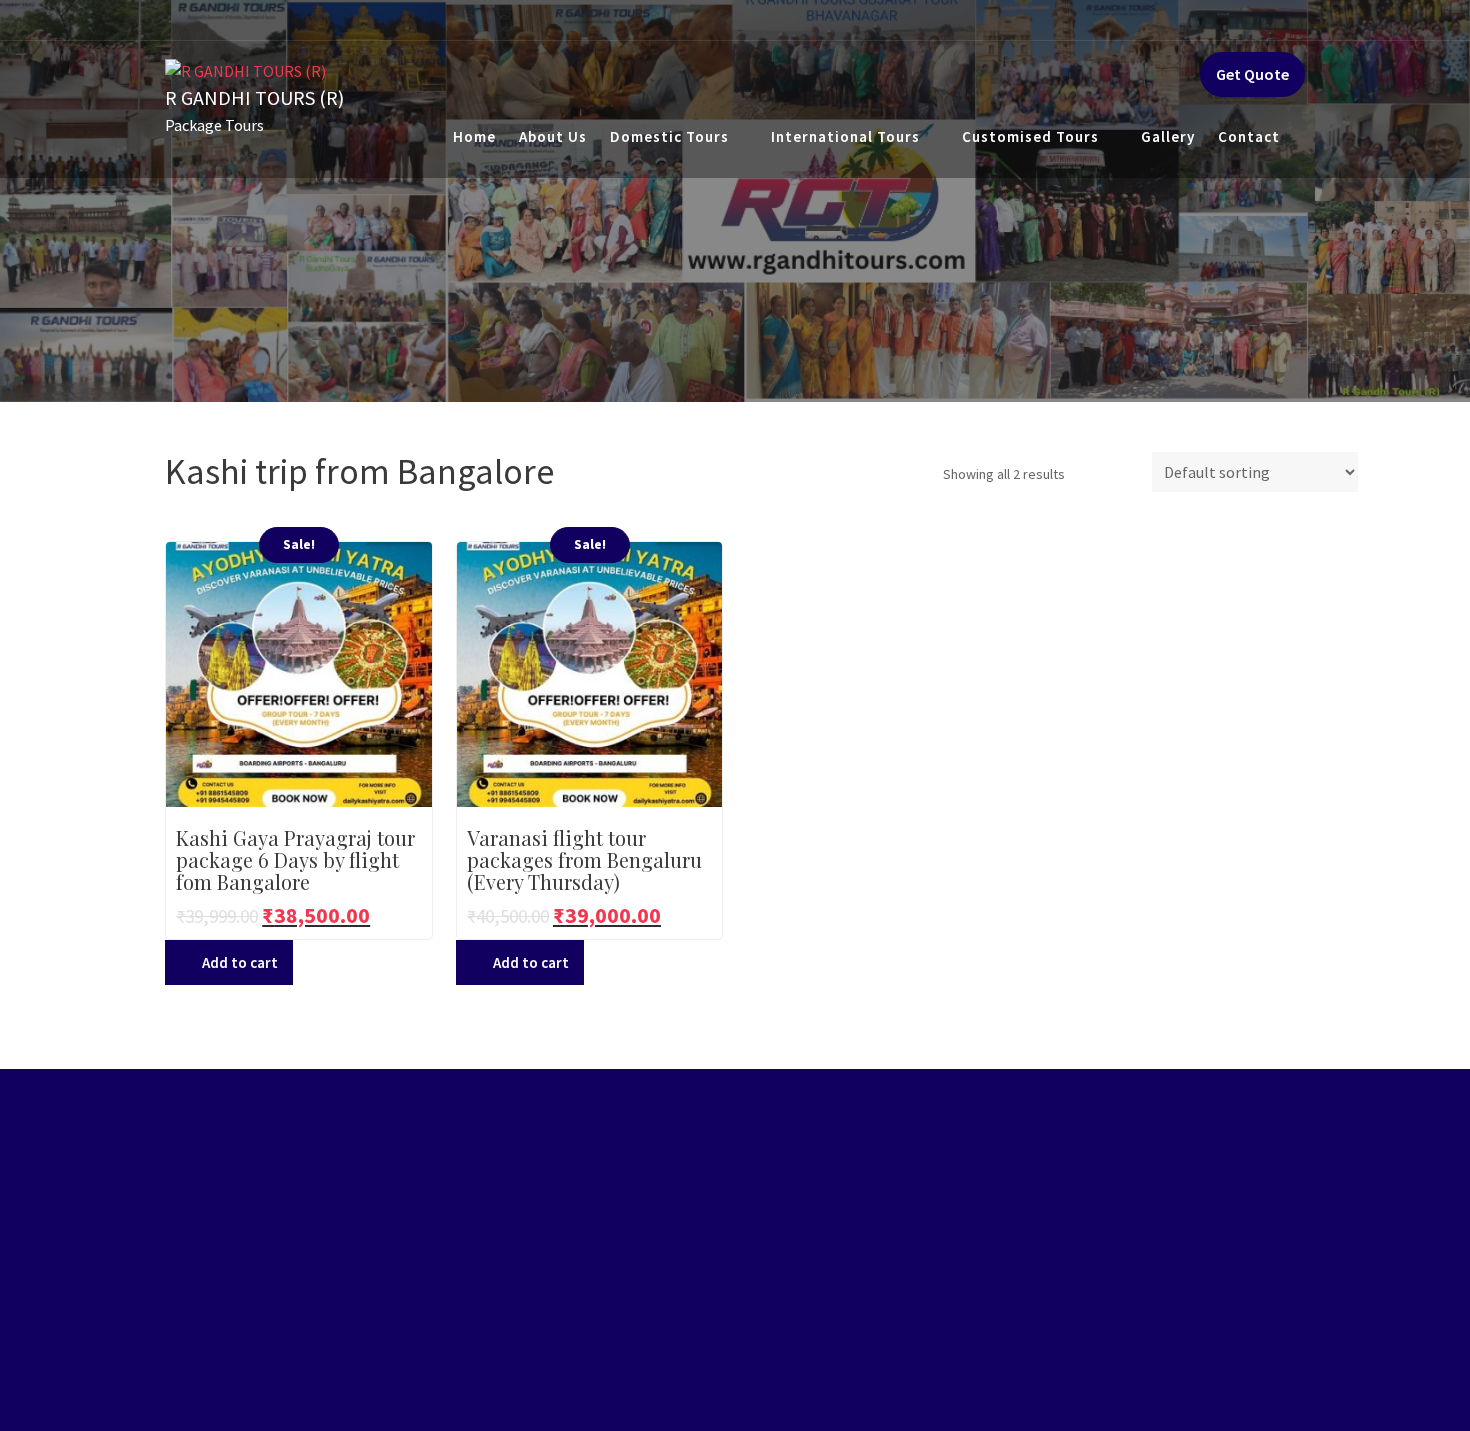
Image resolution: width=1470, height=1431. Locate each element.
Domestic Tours (669, 136)
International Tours (845, 136)
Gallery (1168, 136)
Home (474, 136)
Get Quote (1252, 74)
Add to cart (240, 962)
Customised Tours (1030, 136)
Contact (1249, 136)
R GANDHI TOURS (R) (254, 97)
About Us (553, 136)
